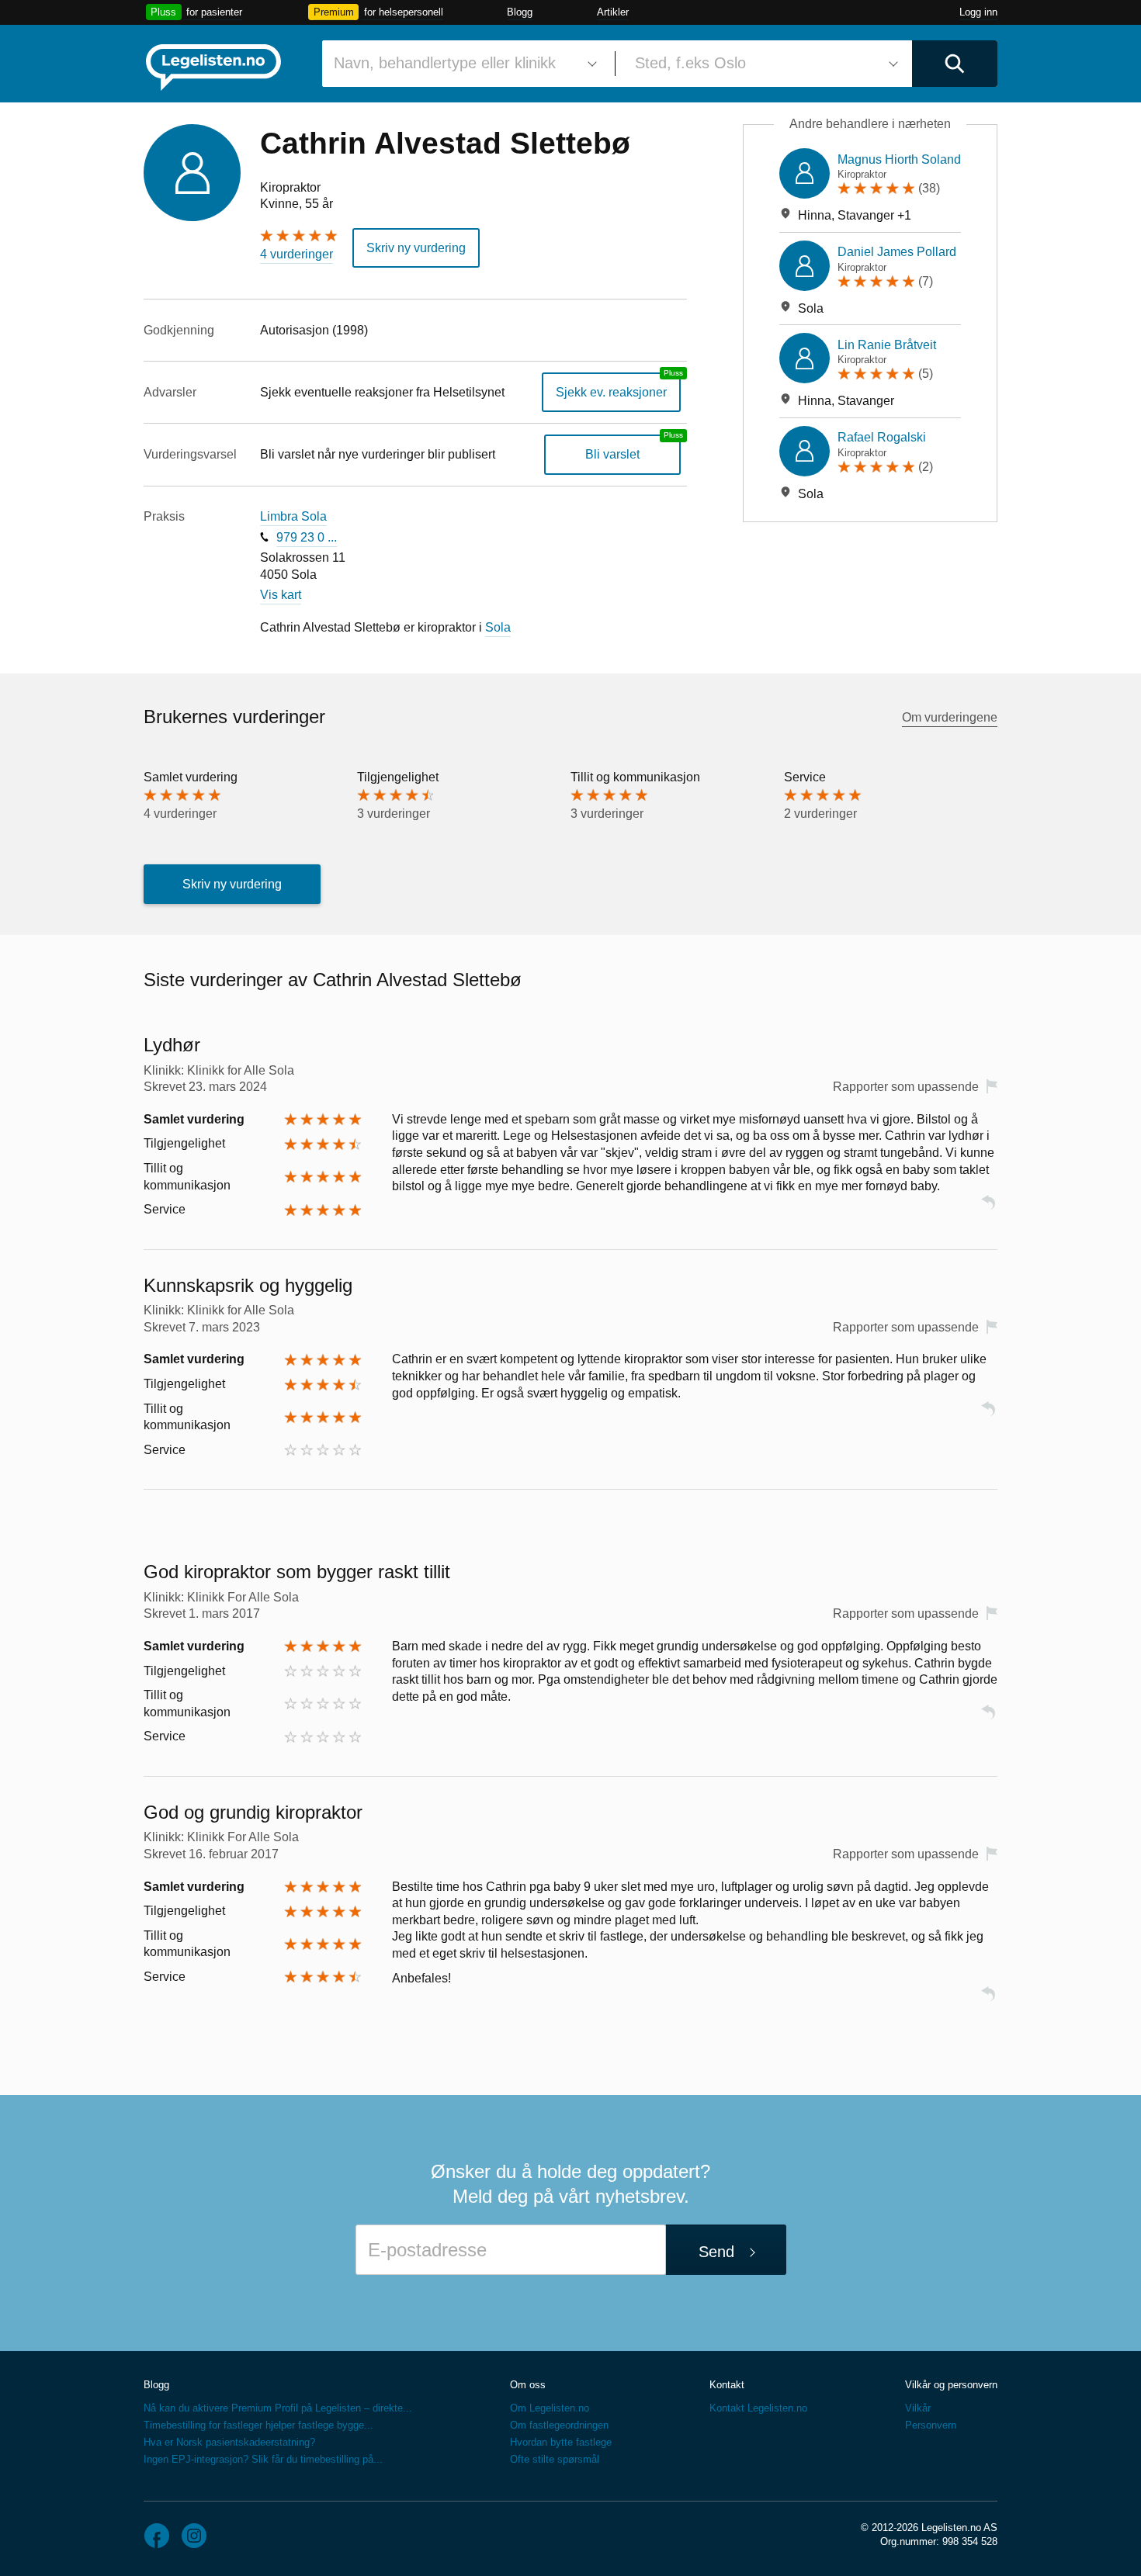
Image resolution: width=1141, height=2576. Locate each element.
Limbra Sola (293, 516)
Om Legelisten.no (550, 2408)
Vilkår (918, 2408)
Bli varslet (612, 454)
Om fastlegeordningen (559, 2425)
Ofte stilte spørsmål (555, 2459)
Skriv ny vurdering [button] (416, 248)
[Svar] (988, 1209)
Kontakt (727, 2385)
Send (716, 2252)
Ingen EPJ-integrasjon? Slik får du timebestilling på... (263, 2459)
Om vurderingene (950, 717)
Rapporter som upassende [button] (906, 1087)
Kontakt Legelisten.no (758, 2408)
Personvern (931, 2425)
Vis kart (281, 595)
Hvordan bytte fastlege (561, 2442)
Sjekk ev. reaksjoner (611, 392)
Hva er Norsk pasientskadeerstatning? (229, 2442)
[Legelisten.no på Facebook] (157, 2536)
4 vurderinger (297, 254)
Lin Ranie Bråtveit (887, 345)
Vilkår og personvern (951, 2385)
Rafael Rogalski (882, 437)
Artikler (613, 12)
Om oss (528, 2385)
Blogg (520, 12)
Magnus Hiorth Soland (899, 159)
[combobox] (463, 64)
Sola (498, 627)
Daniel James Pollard (897, 252)
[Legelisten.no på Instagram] (194, 2536)
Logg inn (978, 12)
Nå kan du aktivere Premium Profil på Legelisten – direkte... (278, 2408)
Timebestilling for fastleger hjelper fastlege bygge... (258, 2425)
